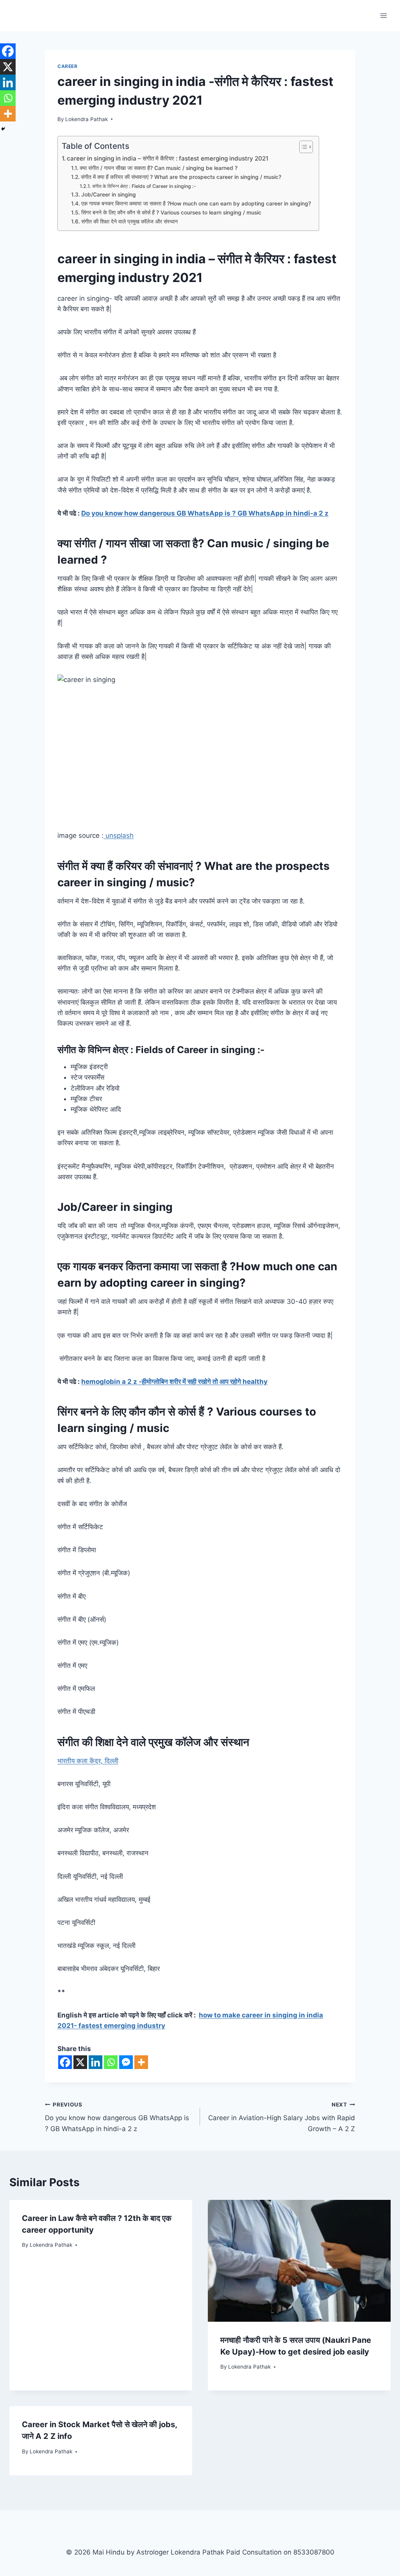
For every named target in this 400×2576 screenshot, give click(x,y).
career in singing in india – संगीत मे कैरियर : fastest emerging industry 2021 (168, 158)
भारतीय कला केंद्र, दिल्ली (88, 1761)
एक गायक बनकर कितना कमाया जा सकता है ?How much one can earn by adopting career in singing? (196, 204)
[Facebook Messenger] (126, 2062)
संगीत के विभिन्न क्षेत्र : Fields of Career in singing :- (144, 186)
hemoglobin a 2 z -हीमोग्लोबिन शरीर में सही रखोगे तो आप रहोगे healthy (174, 1382)
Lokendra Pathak (87, 119)
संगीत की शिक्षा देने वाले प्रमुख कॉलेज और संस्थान (129, 221)
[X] (80, 2062)
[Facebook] (65, 2062)
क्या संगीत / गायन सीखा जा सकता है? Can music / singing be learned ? (159, 168)
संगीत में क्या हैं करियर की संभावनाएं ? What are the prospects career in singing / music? (181, 177)
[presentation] (299, 2261)
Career (68, 66)
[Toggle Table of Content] (302, 147)
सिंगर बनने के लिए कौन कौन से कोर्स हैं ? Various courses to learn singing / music (171, 212)
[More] (141, 2062)
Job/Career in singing (109, 195)
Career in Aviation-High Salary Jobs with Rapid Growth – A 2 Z (282, 2117)
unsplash (119, 835)
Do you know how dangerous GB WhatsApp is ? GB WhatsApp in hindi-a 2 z (205, 513)
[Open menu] (383, 15)
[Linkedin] (96, 2062)
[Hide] (3, 129)
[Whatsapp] (111, 2062)
